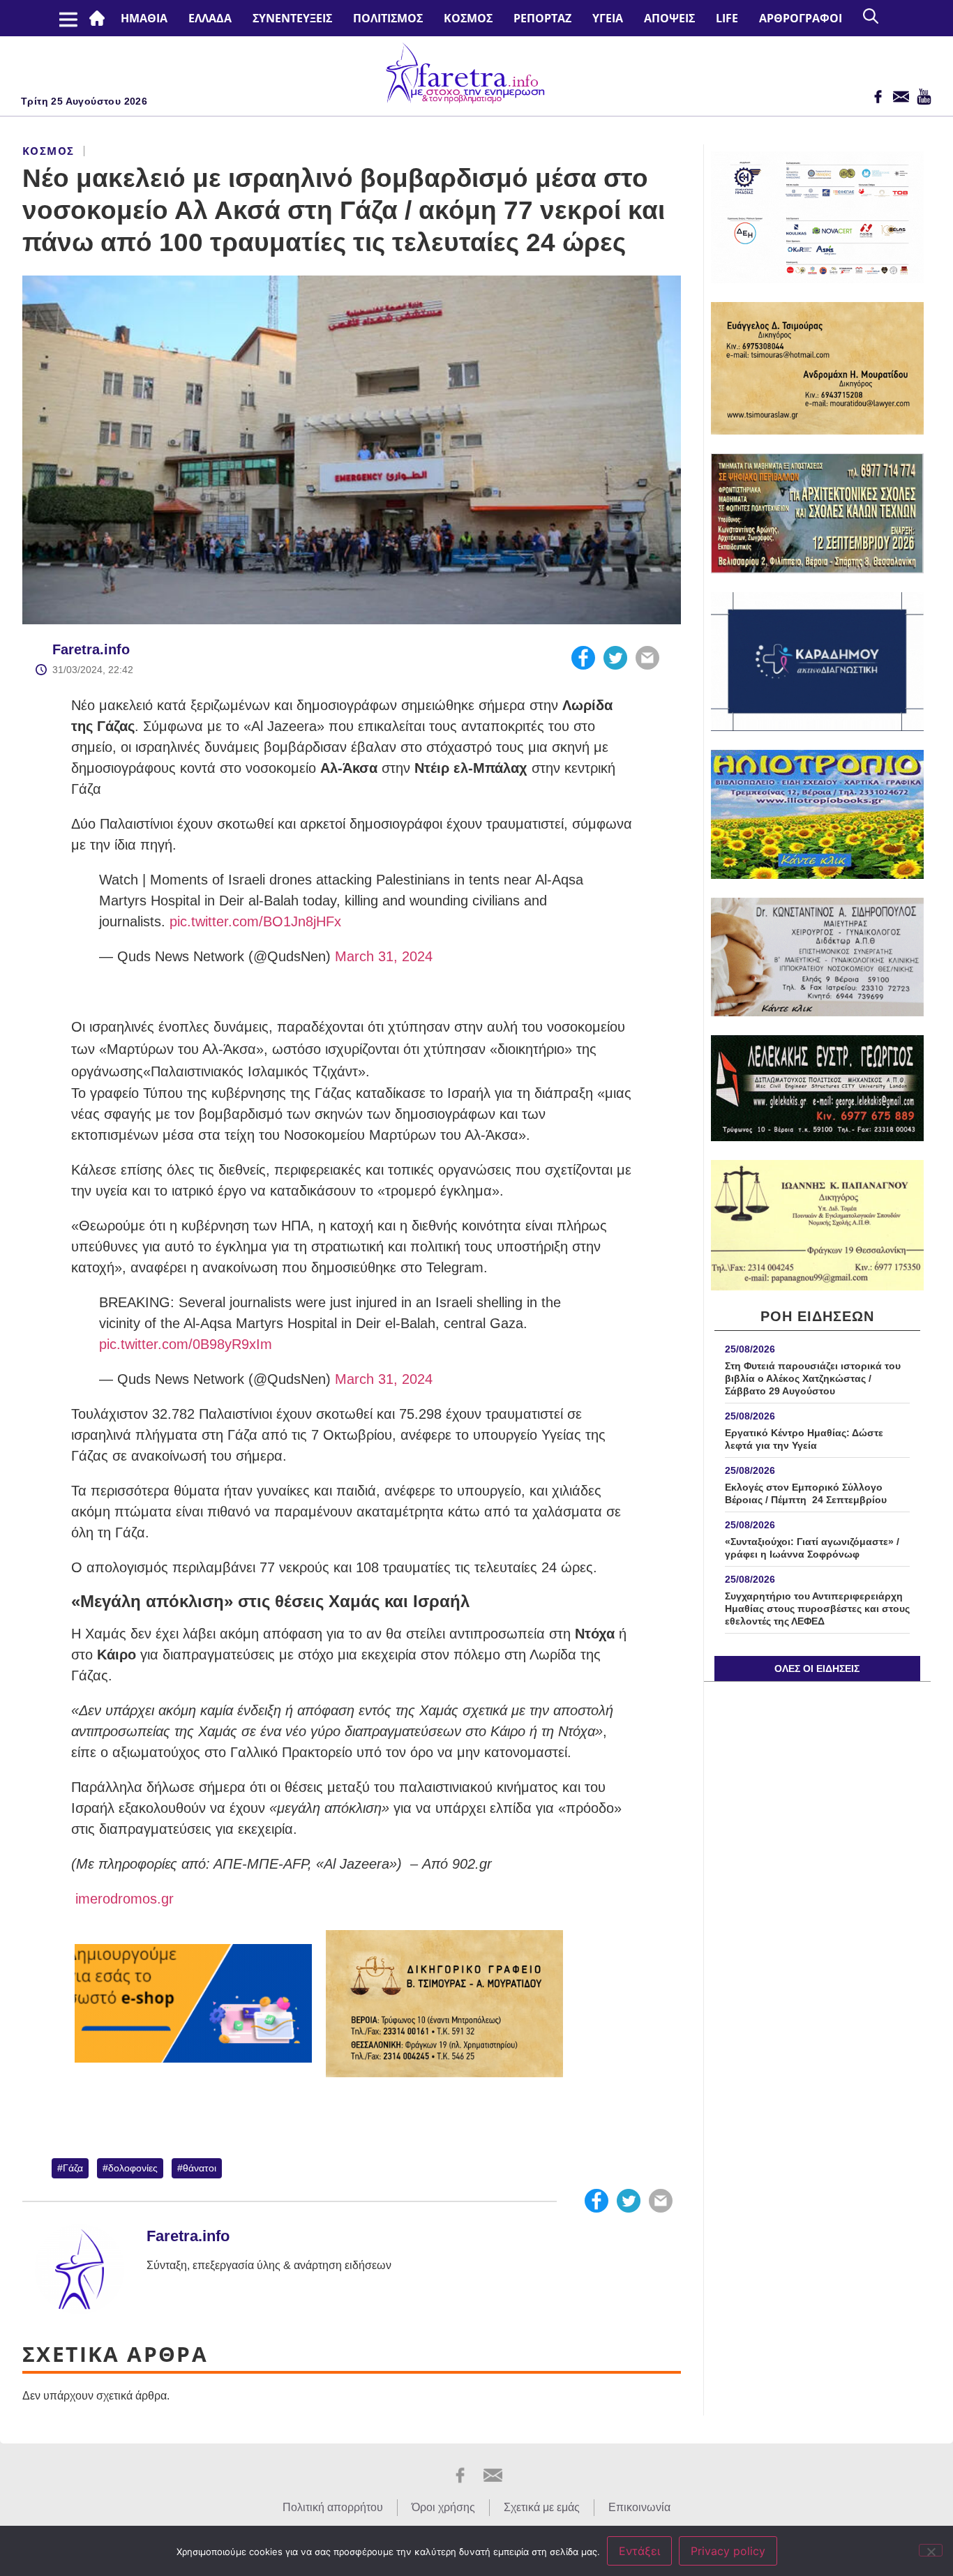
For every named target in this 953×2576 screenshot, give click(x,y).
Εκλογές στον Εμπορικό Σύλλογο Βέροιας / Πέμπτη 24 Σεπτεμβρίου (806, 1493)
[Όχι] (931, 2550)
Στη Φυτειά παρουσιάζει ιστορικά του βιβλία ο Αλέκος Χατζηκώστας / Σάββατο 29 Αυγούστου (813, 1378)
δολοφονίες (133, 2168)
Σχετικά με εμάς (542, 2507)
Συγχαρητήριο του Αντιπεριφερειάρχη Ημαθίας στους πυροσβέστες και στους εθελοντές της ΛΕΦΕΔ (817, 1609)
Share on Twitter (615, 658)
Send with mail (647, 658)
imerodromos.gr (122, 1899)
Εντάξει (639, 2551)
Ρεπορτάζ (542, 18)
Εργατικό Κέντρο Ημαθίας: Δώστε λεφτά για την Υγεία (804, 1439)
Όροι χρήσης (443, 2507)
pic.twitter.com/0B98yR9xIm (186, 1344)
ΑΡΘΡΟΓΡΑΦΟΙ (801, 18)
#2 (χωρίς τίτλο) (100, 18)
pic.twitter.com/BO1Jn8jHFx (255, 921)
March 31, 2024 (384, 956)
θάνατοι (200, 2168)
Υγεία (608, 18)
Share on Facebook (583, 658)
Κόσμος (468, 18)
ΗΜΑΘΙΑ (144, 18)
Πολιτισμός (388, 18)
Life (727, 18)
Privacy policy (728, 2551)
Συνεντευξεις (292, 18)
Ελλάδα (210, 18)
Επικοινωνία (639, 2507)
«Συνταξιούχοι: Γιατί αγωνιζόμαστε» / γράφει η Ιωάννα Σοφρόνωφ (812, 1548)
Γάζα (73, 2168)
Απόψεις (669, 18)
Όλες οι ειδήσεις (817, 1669)
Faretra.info (91, 649)
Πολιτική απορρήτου (333, 2507)
